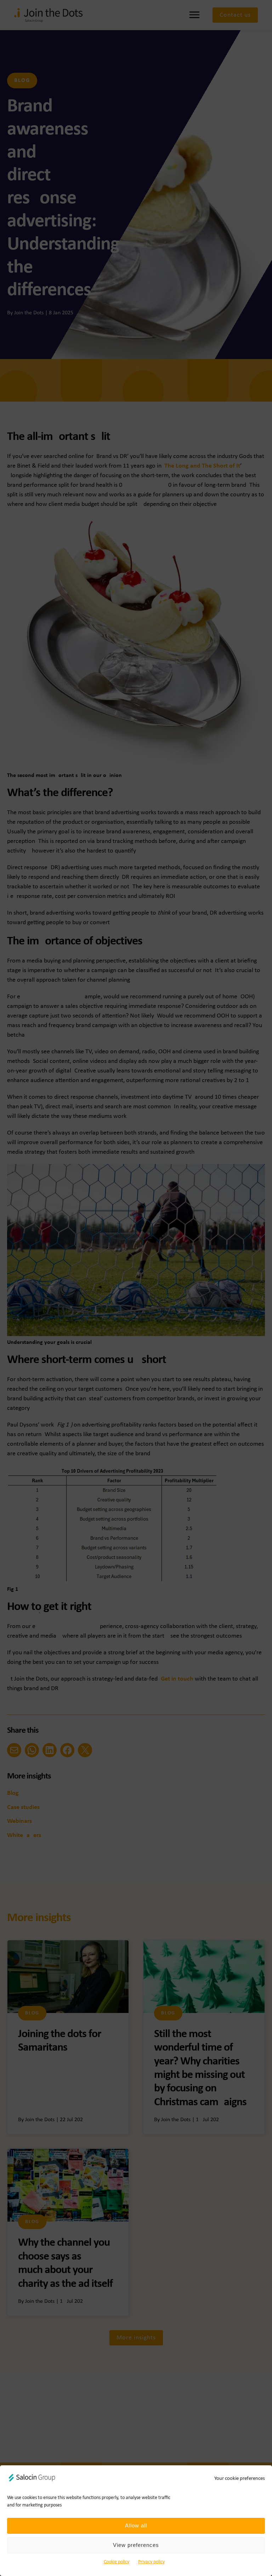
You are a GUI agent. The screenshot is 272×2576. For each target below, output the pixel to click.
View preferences (136, 2545)
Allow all (136, 2525)
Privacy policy (151, 2562)
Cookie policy (117, 2562)
